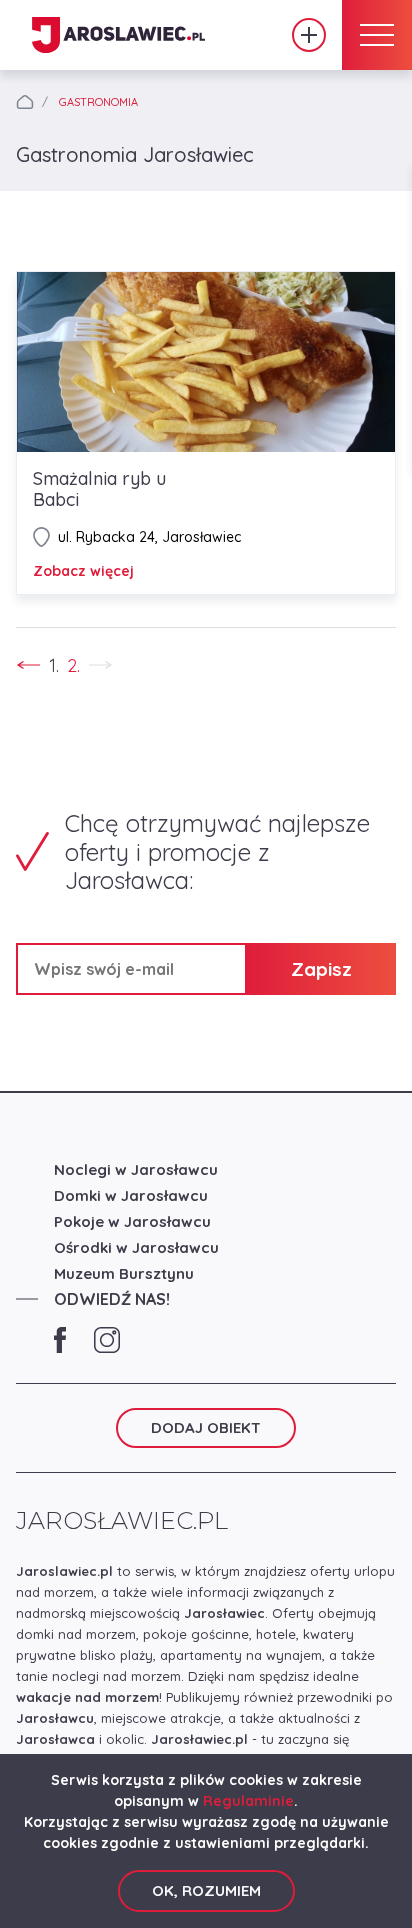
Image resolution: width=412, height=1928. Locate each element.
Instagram (107, 1340)
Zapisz (321, 969)
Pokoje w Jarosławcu (132, 1221)
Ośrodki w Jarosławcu (136, 1247)
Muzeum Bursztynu (124, 1273)
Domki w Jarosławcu (131, 1195)
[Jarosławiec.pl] (118, 35)
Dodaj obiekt (309, 35)
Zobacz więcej (83, 571)
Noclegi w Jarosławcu (136, 1169)
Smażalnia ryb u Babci (99, 489)
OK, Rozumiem (206, 1890)
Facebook (60, 1340)
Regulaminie (248, 1801)
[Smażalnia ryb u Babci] (206, 362)
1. (54, 665)
